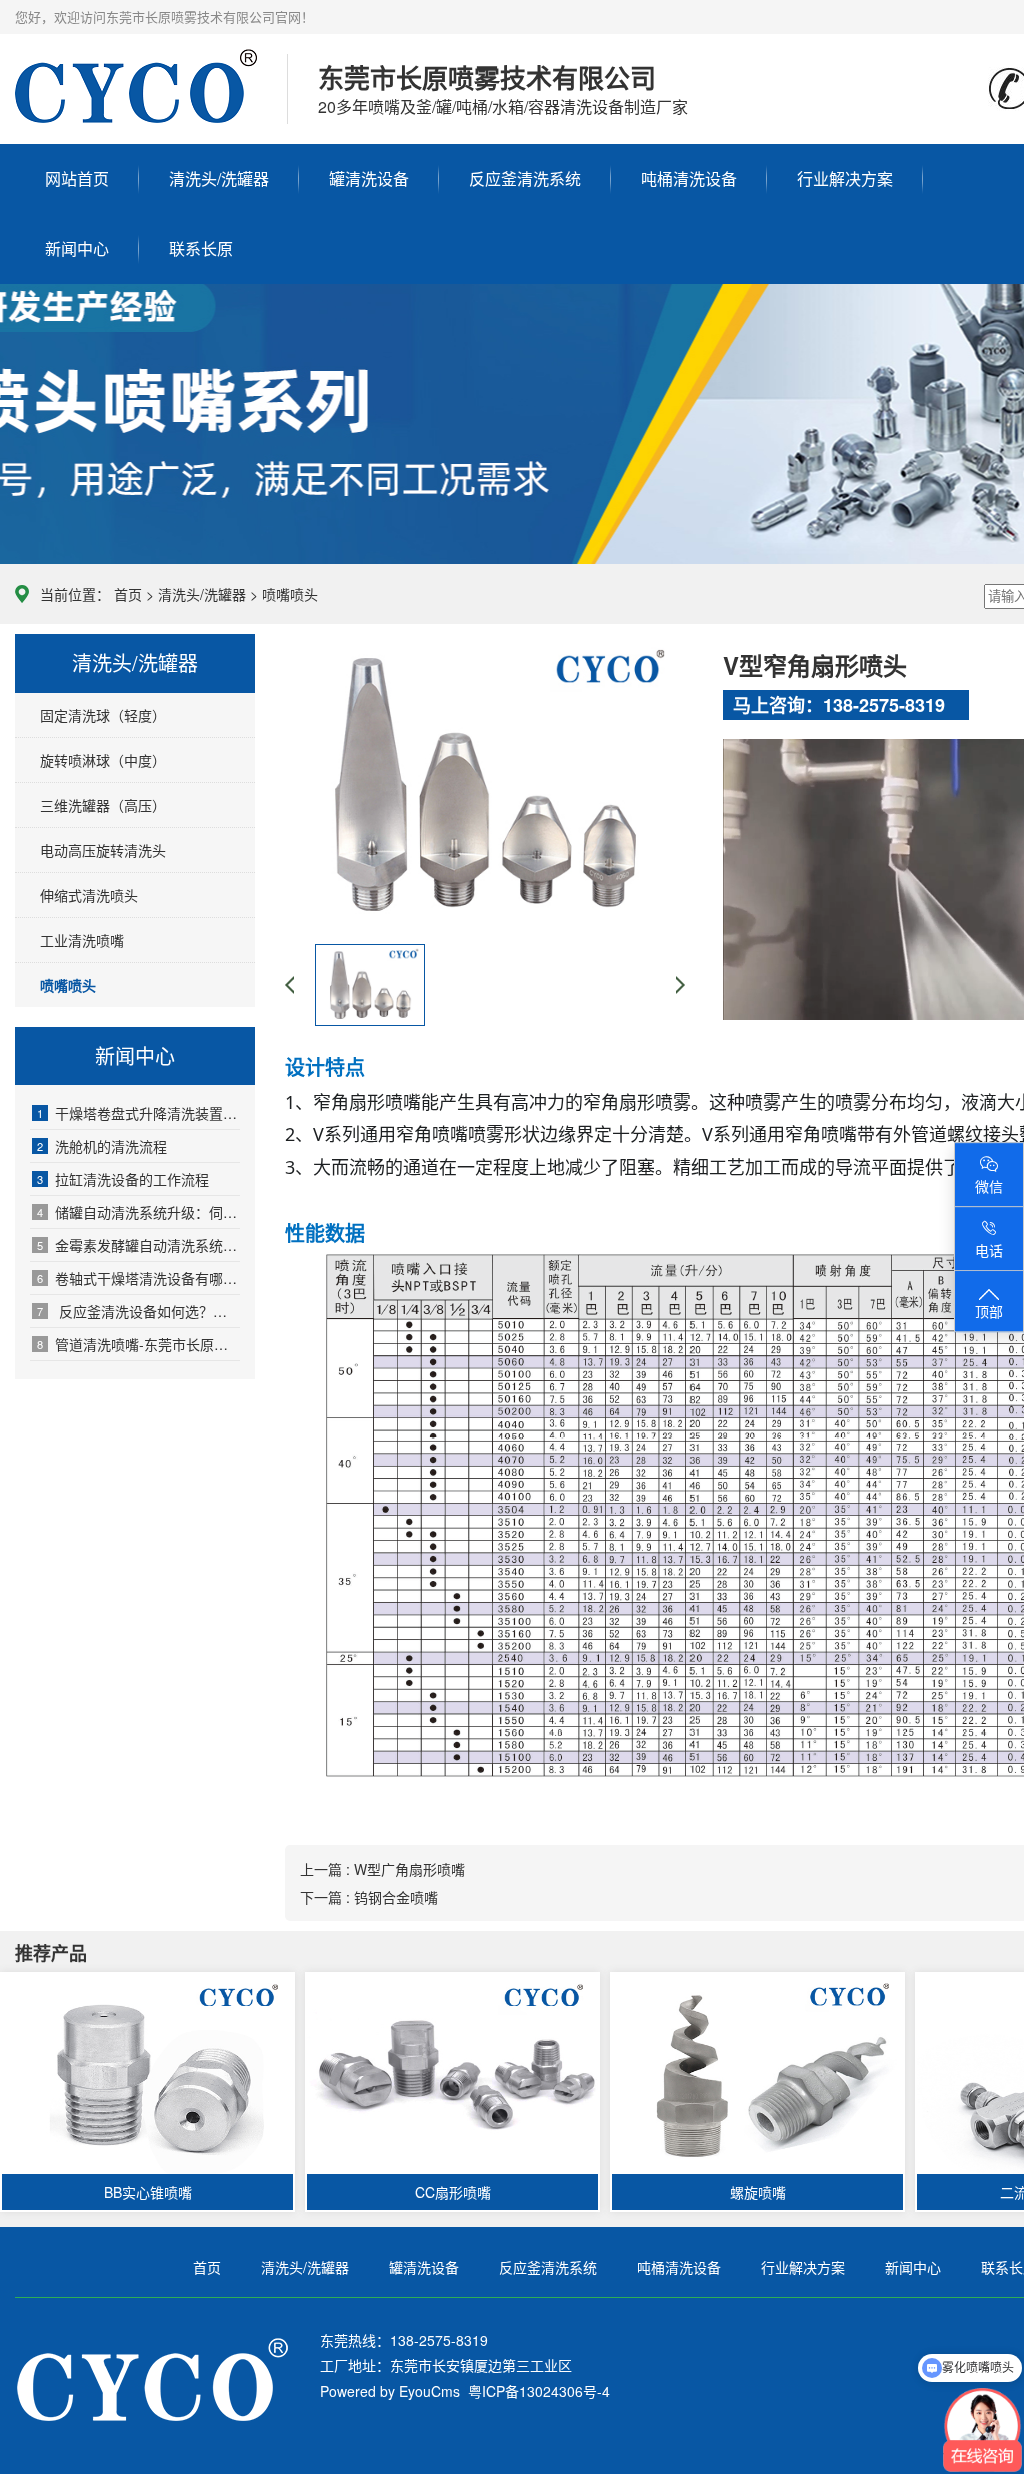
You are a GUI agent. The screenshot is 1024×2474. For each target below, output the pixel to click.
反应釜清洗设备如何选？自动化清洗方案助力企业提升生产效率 (138, 1311)
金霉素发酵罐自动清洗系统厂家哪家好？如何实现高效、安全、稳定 (138, 1245)
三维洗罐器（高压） (103, 805)
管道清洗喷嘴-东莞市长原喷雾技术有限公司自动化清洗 (138, 1344)
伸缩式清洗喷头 (89, 895)
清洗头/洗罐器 (219, 178)
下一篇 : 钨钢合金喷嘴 (369, 1897)
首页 (128, 594)
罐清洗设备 (369, 178)
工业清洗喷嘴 (82, 940)
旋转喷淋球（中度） (103, 760)
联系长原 (201, 248)
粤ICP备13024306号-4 (535, 2391)
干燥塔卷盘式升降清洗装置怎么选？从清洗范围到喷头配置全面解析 (138, 1113)
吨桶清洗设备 (689, 178)
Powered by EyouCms (390, 2391)
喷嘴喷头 (290, 594)
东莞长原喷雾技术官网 (136, 106)
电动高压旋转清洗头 (103, 850)
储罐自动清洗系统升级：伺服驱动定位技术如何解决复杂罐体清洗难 (138, 1212)
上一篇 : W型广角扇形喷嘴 (382, 1869)
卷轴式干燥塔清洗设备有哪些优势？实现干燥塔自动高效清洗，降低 (138, 1278)
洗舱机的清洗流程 (102, 1146)
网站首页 (77, 178)
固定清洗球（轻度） (103, 715)
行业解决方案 (845, 178)
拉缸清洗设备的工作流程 (123, 1179)
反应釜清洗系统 (525, 178)
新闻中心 (77, 248)
